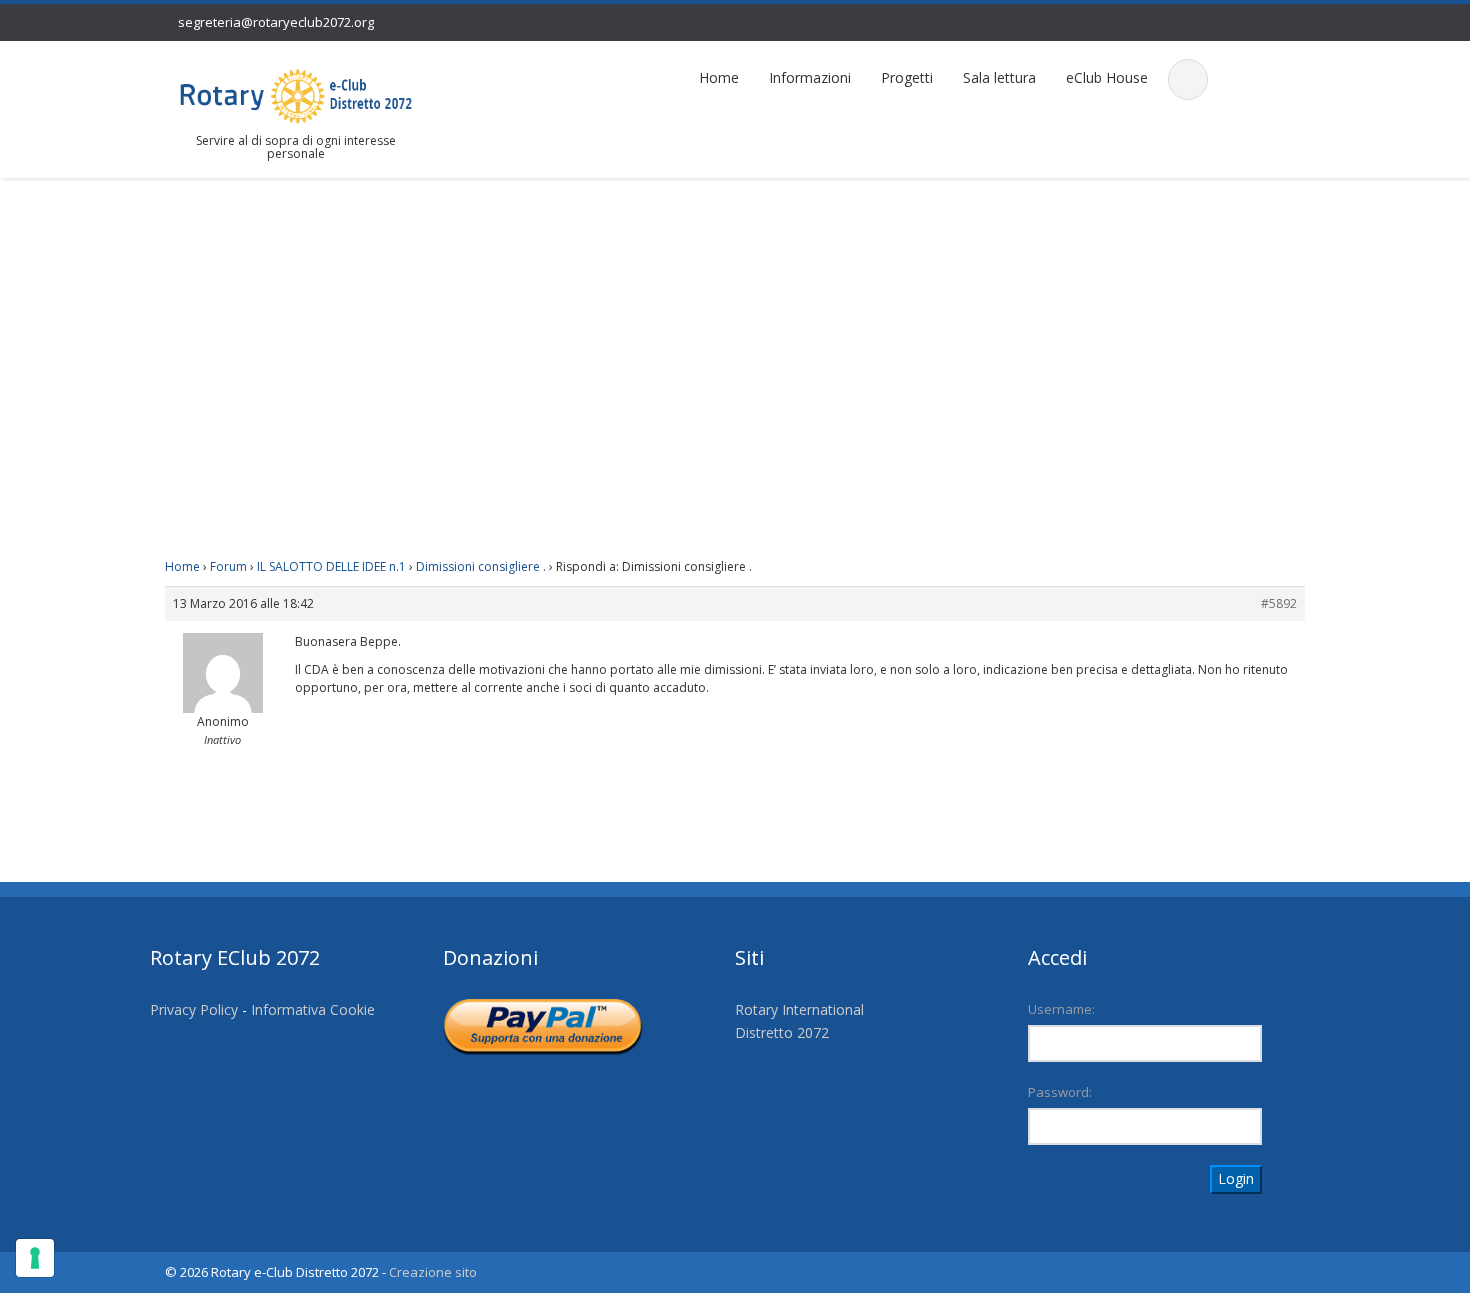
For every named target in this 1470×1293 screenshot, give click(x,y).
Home (719, 77)
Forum (228, 566)
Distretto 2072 (782, 1032)
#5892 (1279, 603)
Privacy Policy (194, 1009)
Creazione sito (433, 1272)
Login (1236, 1178)
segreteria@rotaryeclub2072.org (276, 22)
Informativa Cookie (313, 1009)
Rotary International (799, 1009)
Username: (1061, 1009)
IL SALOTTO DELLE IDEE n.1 (331, 566)
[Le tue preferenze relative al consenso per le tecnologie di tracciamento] (35, 1258)
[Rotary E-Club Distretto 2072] (296, 94)
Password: (1060, 1092)
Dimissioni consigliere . (481, 566)
